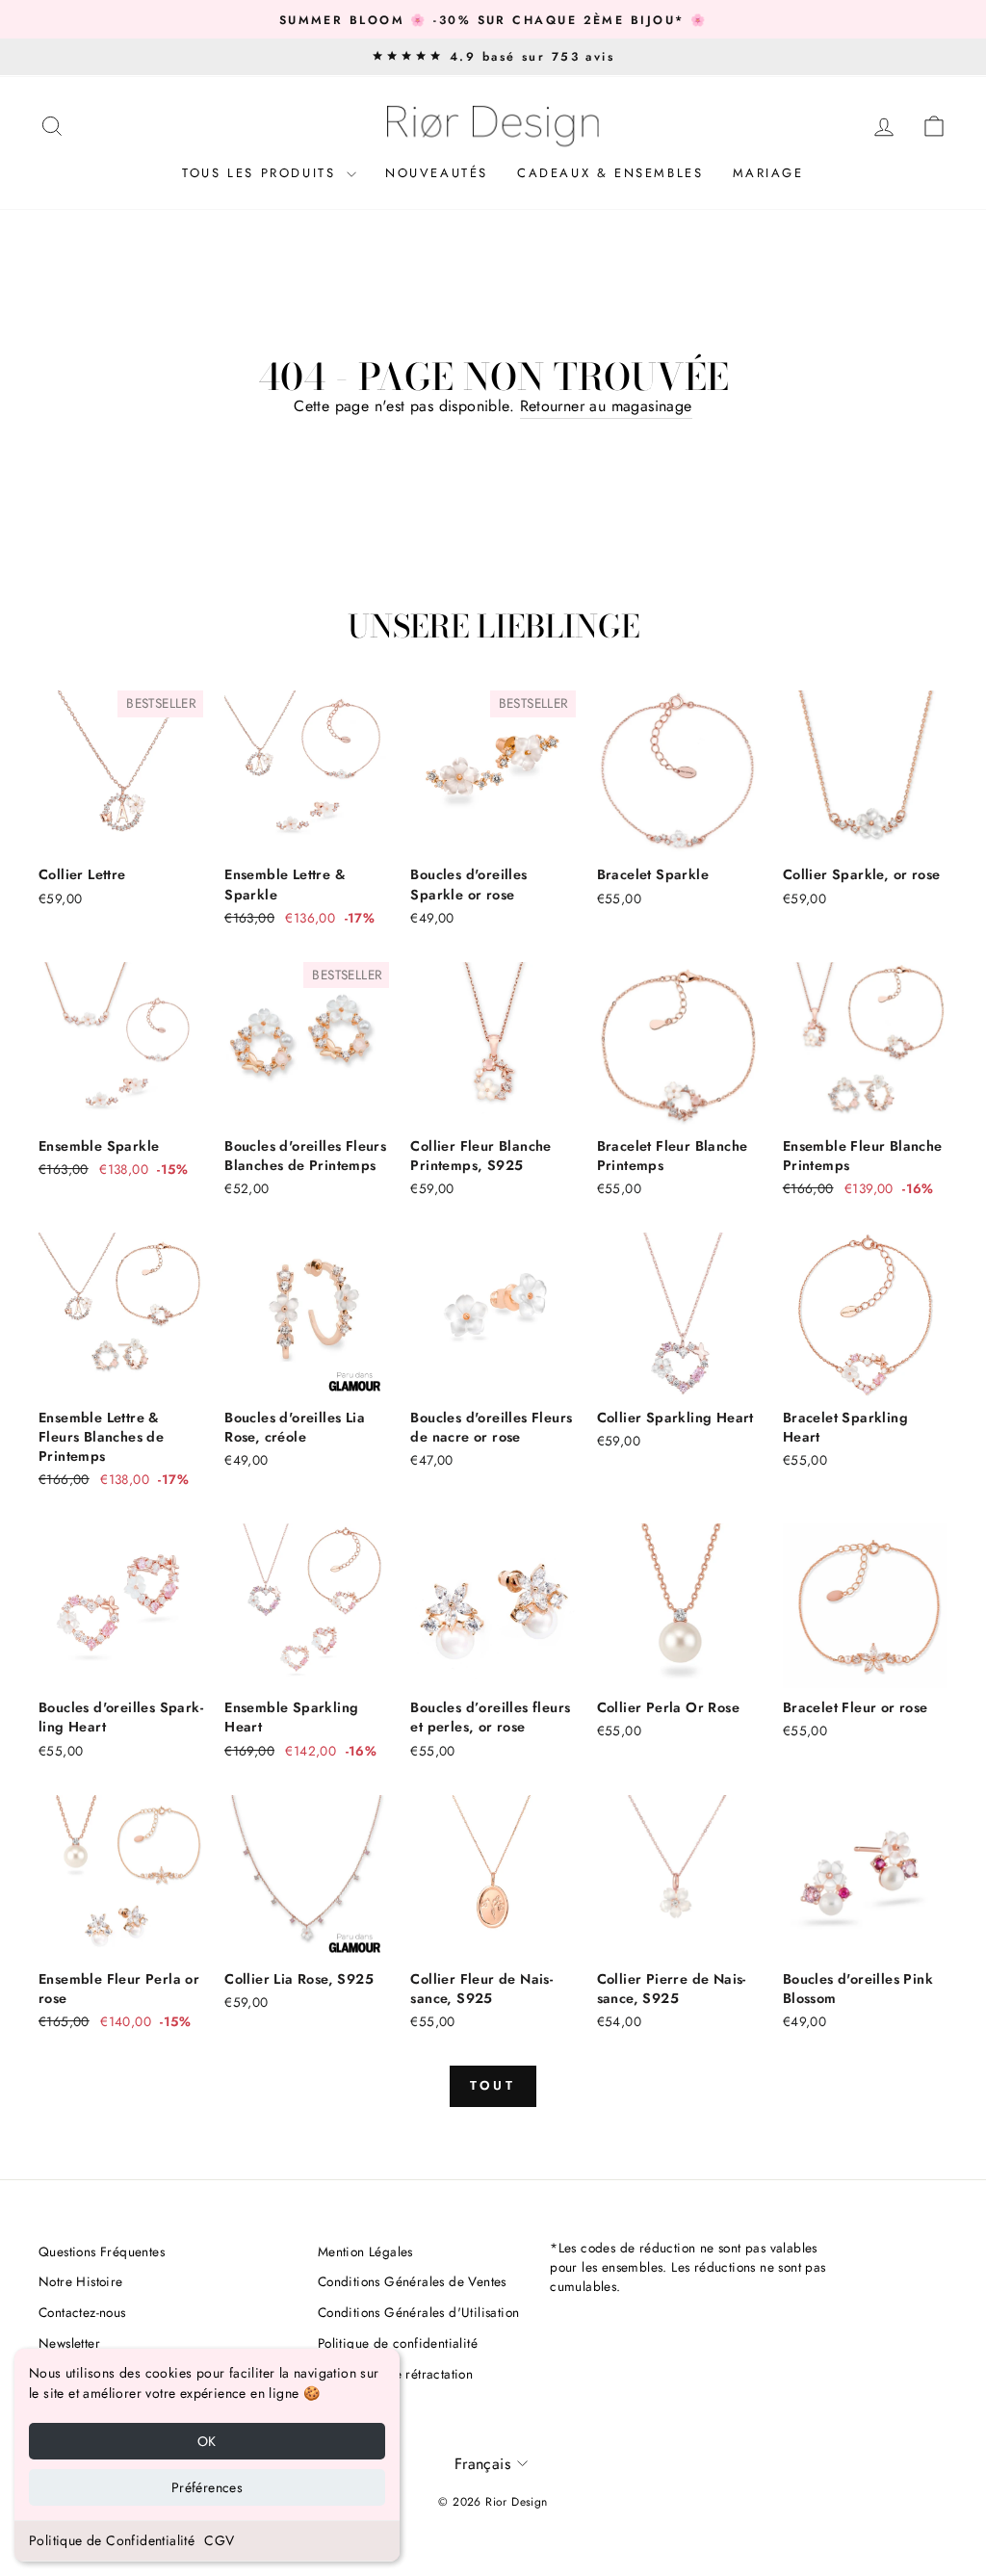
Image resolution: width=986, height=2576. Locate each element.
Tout (493, 2085)
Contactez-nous (82, 2312)
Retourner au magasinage (606, 406)
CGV (219, 2540)
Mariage (768, 173)
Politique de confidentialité (398, 2343)
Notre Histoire (81, 2281)
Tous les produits (262, 173)
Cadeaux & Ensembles (610, 173)
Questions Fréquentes (102, 2251)
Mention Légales (365, 2251)
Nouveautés (437, 173)
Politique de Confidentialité (112, 2540)
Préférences (207, 2487)
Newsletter (69, 2343)
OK (207, 2441)
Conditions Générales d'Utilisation (419, 2312)
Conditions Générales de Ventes (412, 2281)
